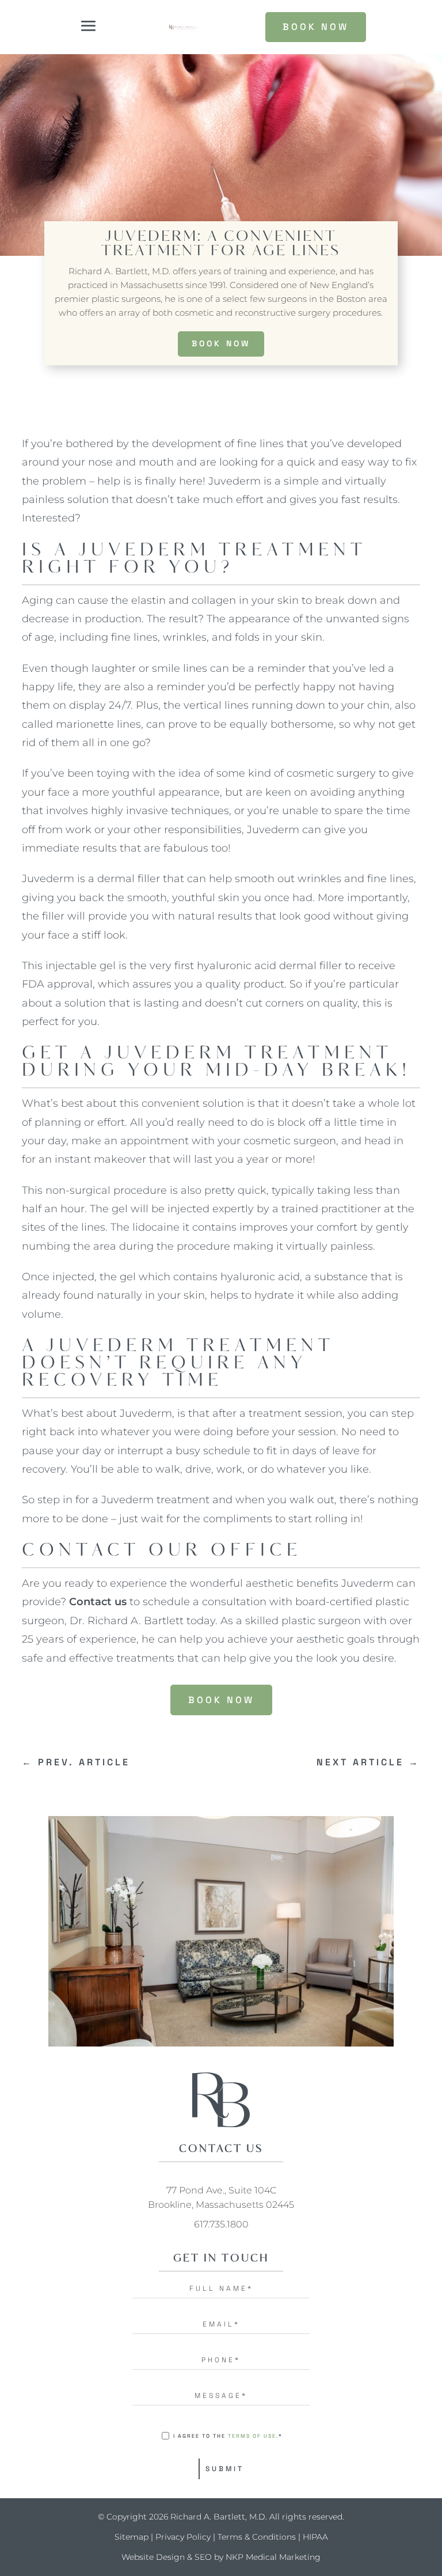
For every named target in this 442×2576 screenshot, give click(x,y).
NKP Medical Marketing (273, 2557)
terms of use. (253, 2436)
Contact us (98, 1602)
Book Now (221, 343)
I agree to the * (228, 2436)
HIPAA (315, 2537)
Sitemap (132, 2537)
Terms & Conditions (257, 2537)
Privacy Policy (183, 2537)
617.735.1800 (221, 2224)
